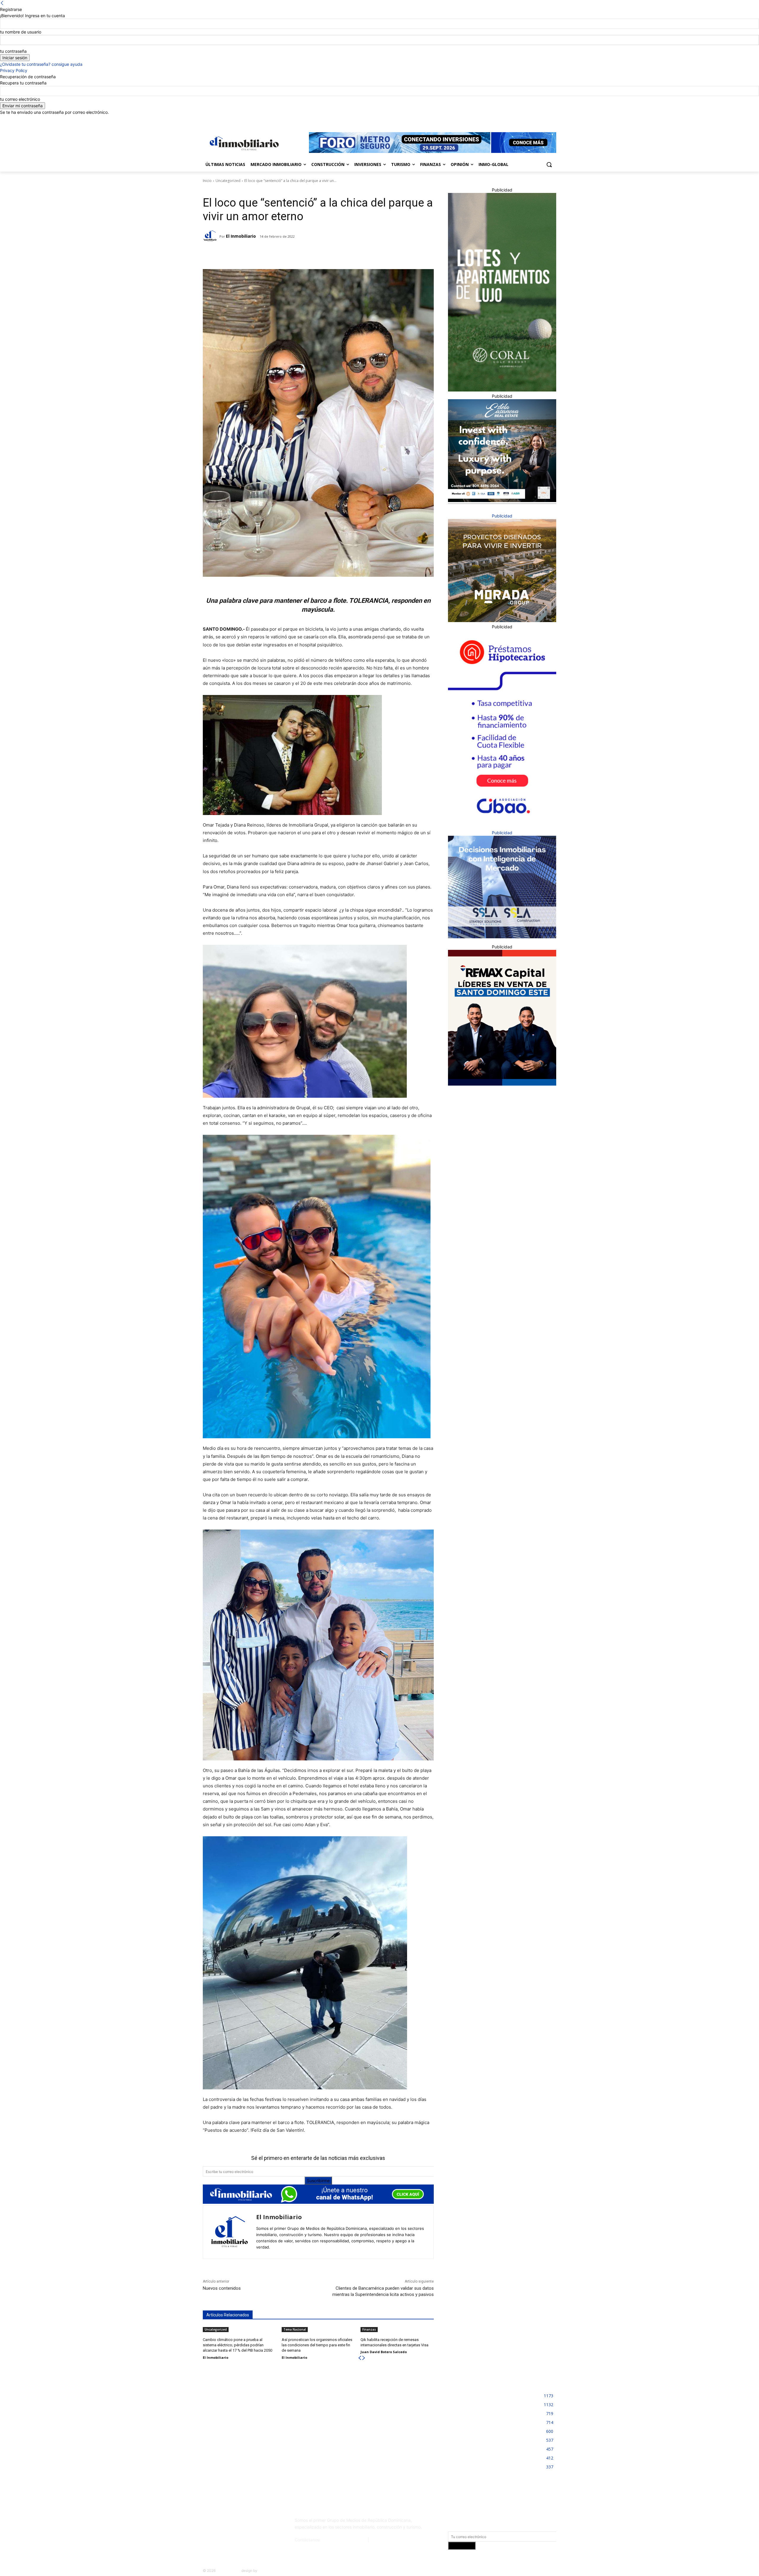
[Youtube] (553, 120)
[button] (549, 164)
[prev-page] (360, 2358)
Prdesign (266, 2571)
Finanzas (369, 2329)
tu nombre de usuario (21, 32)
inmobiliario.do (228, 2571)
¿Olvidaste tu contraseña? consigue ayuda (41, 64)
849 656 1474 (384, 2540)
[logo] (243, 143)
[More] (296, 254)
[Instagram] (528, 120)
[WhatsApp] (282, 254)
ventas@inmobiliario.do (344, 2540)
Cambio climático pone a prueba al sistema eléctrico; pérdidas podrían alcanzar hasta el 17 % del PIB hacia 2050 (237, 2345)
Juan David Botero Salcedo (384, 2352)
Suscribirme (318, 2181)
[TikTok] (247, 2523)
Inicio (207, 181)
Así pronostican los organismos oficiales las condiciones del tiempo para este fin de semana (317, 2345)
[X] (544, 120)
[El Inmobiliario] (211, 236)
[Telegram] (255, 254)
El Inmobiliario (241, 236)
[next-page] (364, 2358)
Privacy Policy (14, 70)
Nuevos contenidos (222, 2288)
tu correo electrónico (20, 99)
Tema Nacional (295, 2329)
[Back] (2, 3)
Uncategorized (228, 181)
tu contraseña (13, 51)
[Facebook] (520, 120)
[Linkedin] (536, 120)
